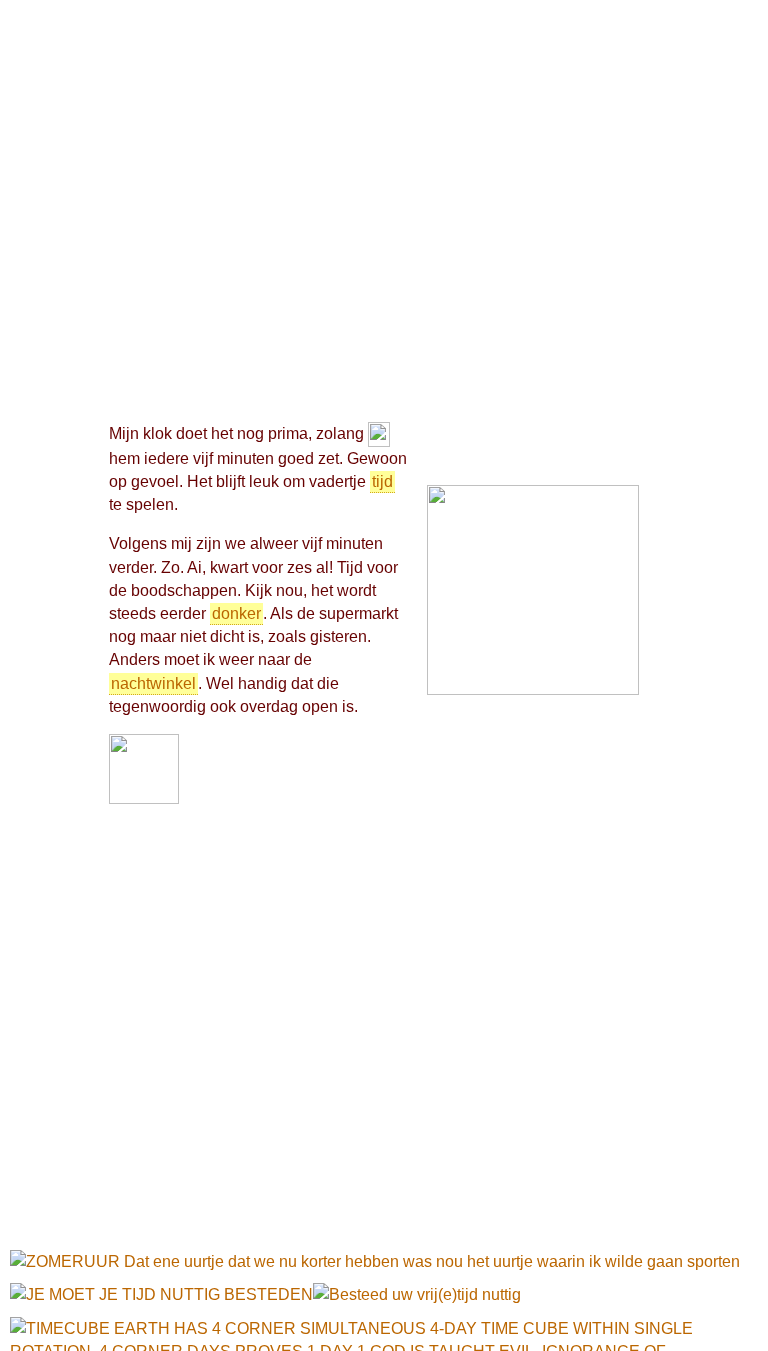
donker (236, 613)
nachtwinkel (153, 683)
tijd (382, 481)
